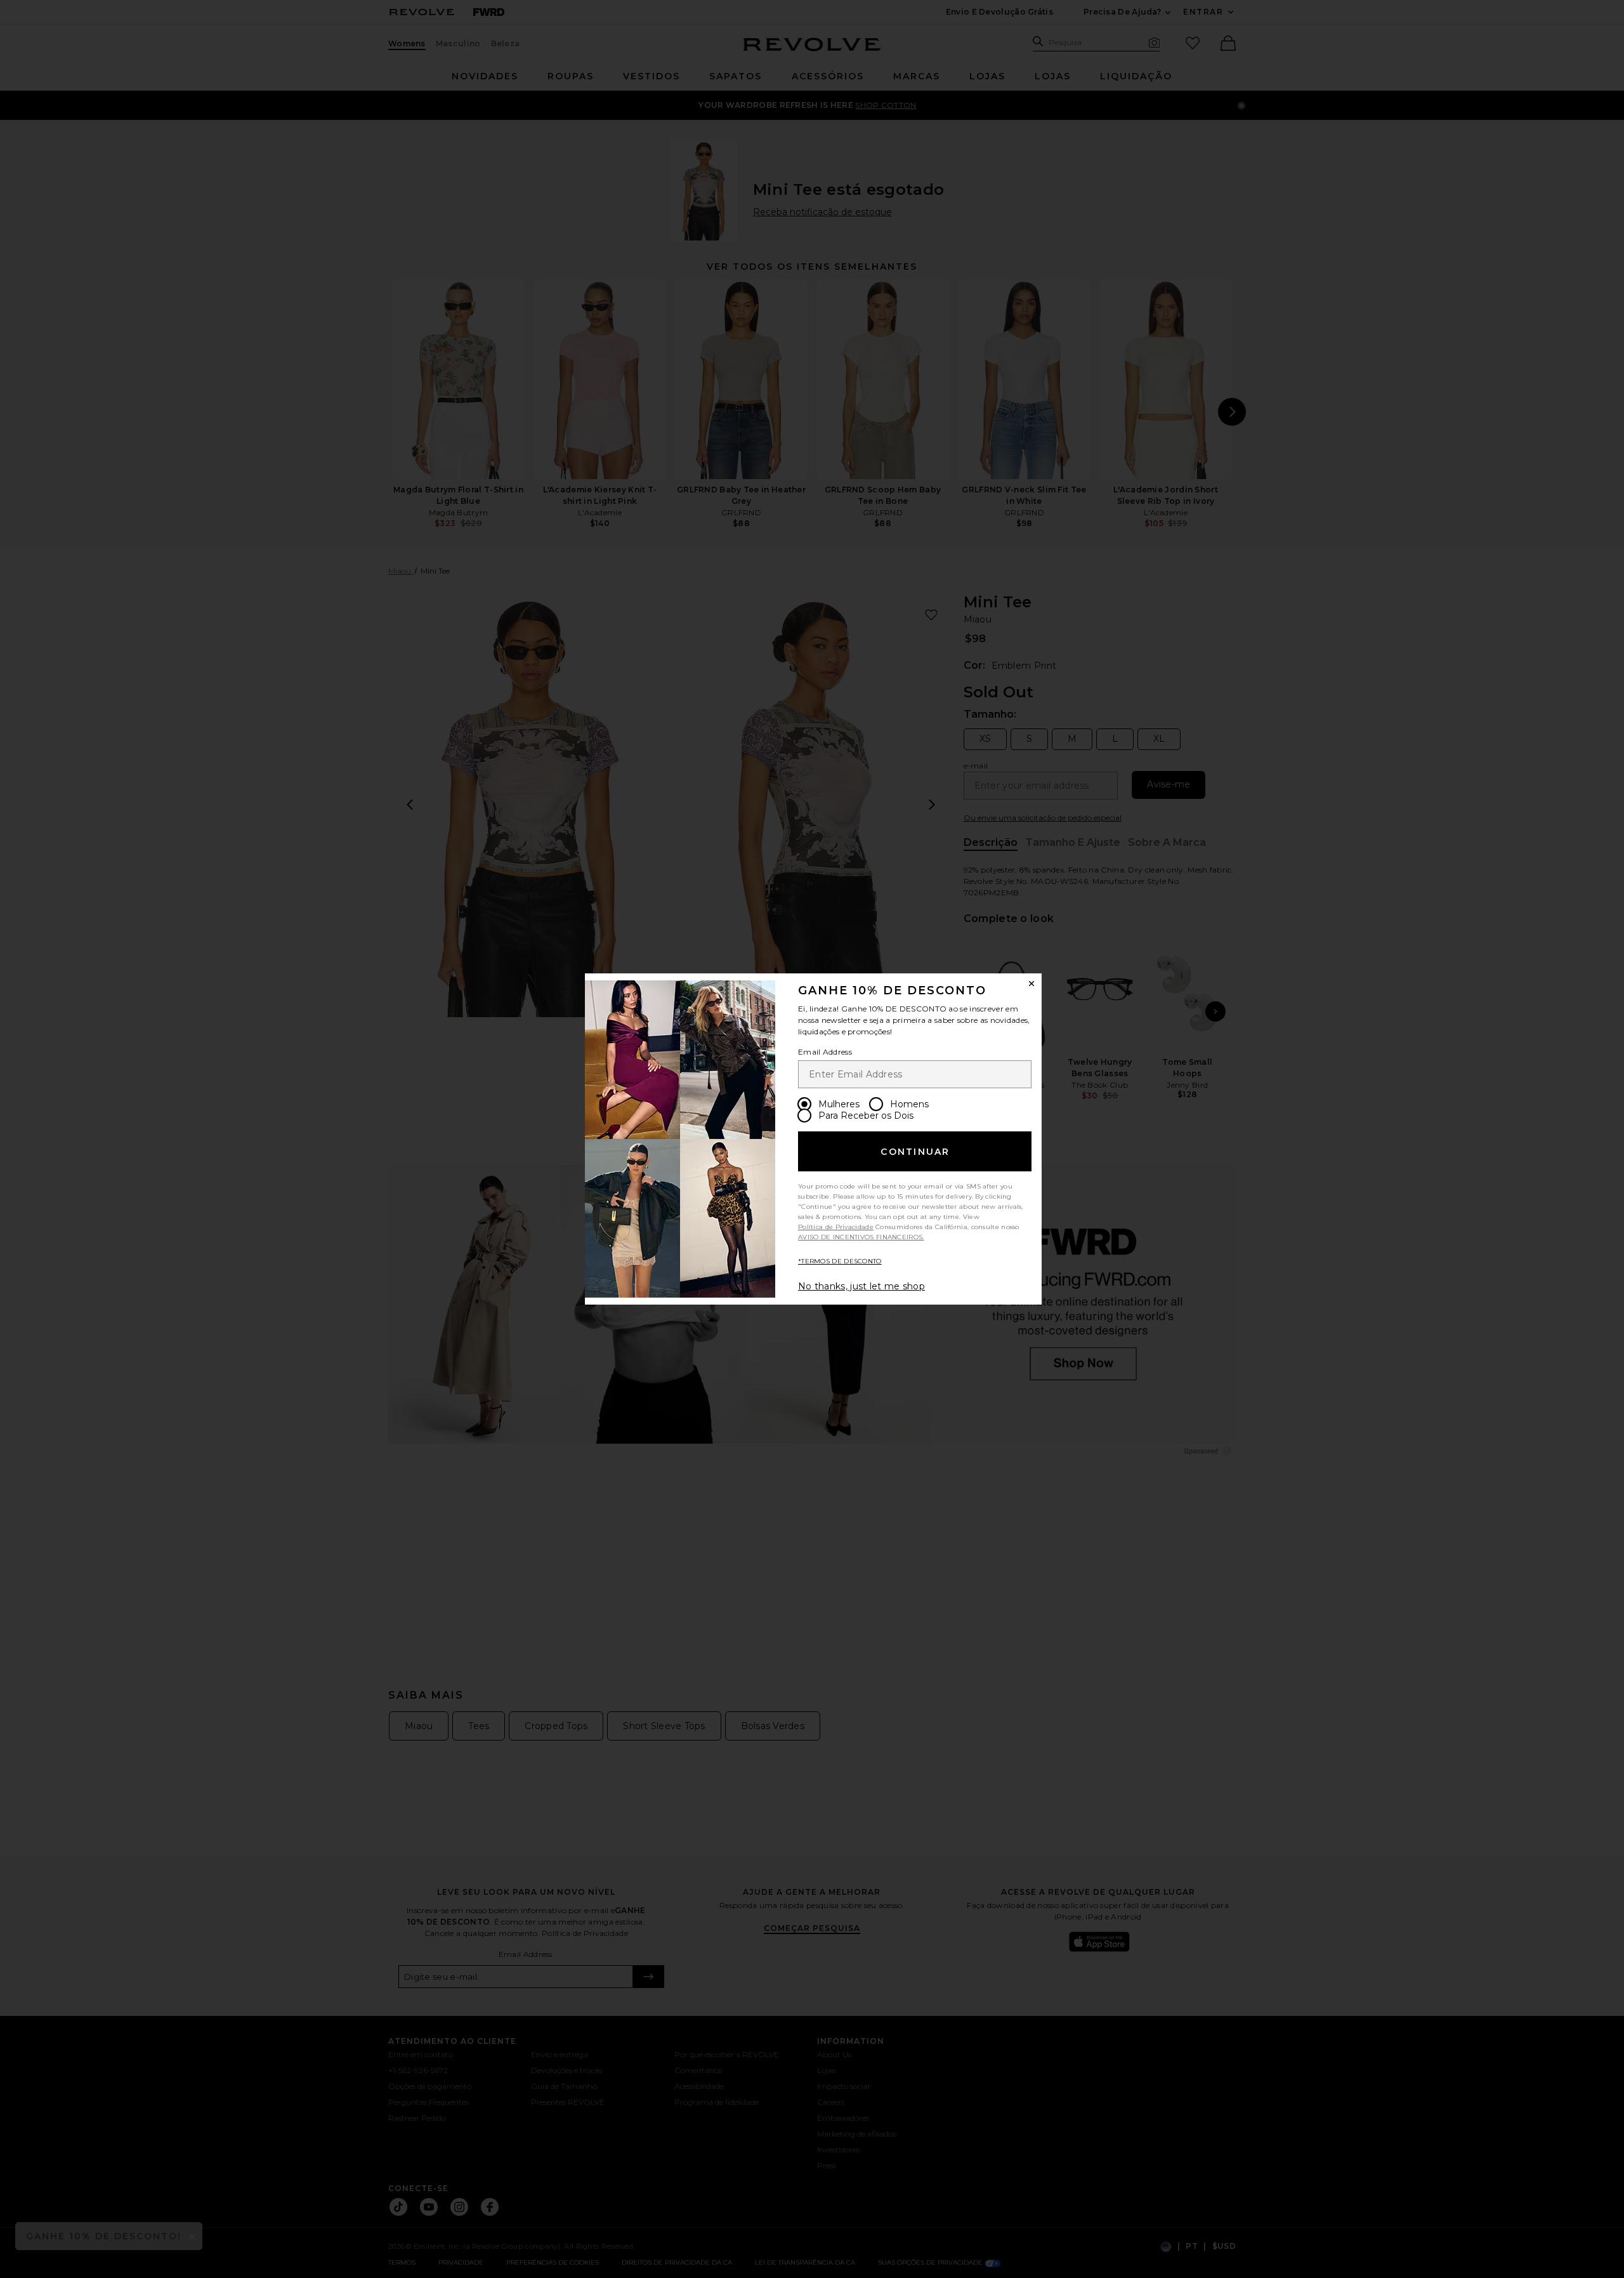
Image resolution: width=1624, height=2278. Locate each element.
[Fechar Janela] (1031, 984)
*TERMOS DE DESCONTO (840, 1261)
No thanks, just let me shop (861, 1286)
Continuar (915, 1152)
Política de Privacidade (836, 1227)
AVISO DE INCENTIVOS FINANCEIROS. (861, 1237)
